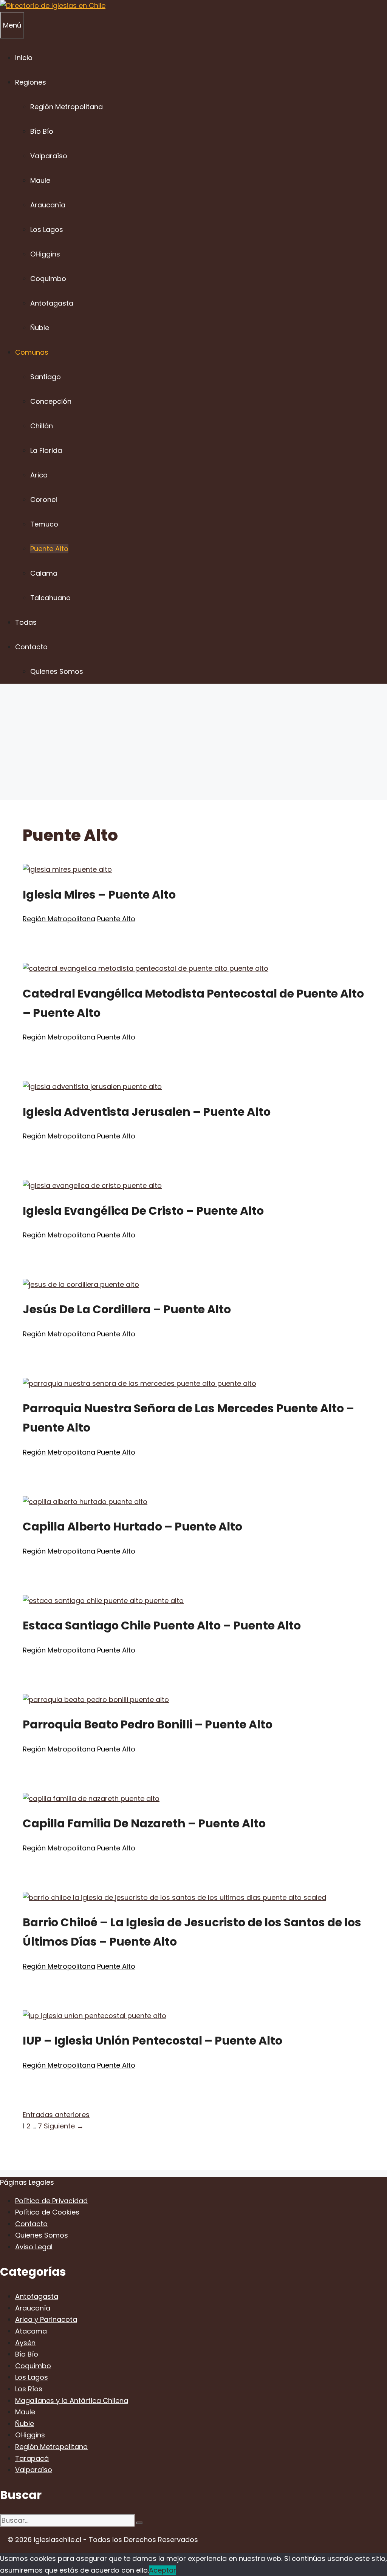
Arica (39, 475)
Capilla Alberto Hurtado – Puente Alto (132, 1527)
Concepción (51, 401)
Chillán (42, 426)
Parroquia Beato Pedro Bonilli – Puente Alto (148, 1724)
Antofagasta (52, 303)
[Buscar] (139, 2523)
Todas (26, 622)
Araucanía (48, 205)
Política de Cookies (47, 2212)
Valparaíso (49, 156)
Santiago (46, 377)
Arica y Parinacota (46, 2319)
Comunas (32, 352)
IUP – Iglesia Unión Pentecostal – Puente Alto (152, 2041)
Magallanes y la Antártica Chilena (72, 2401)
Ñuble (40, 328)
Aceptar (163, 2570)
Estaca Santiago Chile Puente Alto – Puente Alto (162, 1625)
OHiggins (45, 254)
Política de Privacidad (51, 2201)
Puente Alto (49, 549)
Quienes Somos (57, 671)
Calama (44, 573)
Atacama (31, 2331)
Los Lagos (47, 229)
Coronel (44, 500)
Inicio (24, 58)
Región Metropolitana (67, 107)
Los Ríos (29, 2389)
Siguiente (64, 2126)
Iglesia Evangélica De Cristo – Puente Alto (143, 1211)
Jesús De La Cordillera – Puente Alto (127, 1309)
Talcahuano (50, 598)
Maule (40, 180)
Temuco (44, 524)
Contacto (31, 647)
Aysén (25, 2343)
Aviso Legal (34, 2247)
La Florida (46, 450)
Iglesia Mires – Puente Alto (99, 895)
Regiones (31, 82)
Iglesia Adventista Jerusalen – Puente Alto (147, 1112)
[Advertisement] (193, 743)
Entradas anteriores (56, 2115)
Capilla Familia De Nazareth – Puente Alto (144, 1823)
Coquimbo (48, 279)
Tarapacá (32, 2458)
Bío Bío (42, 131)
